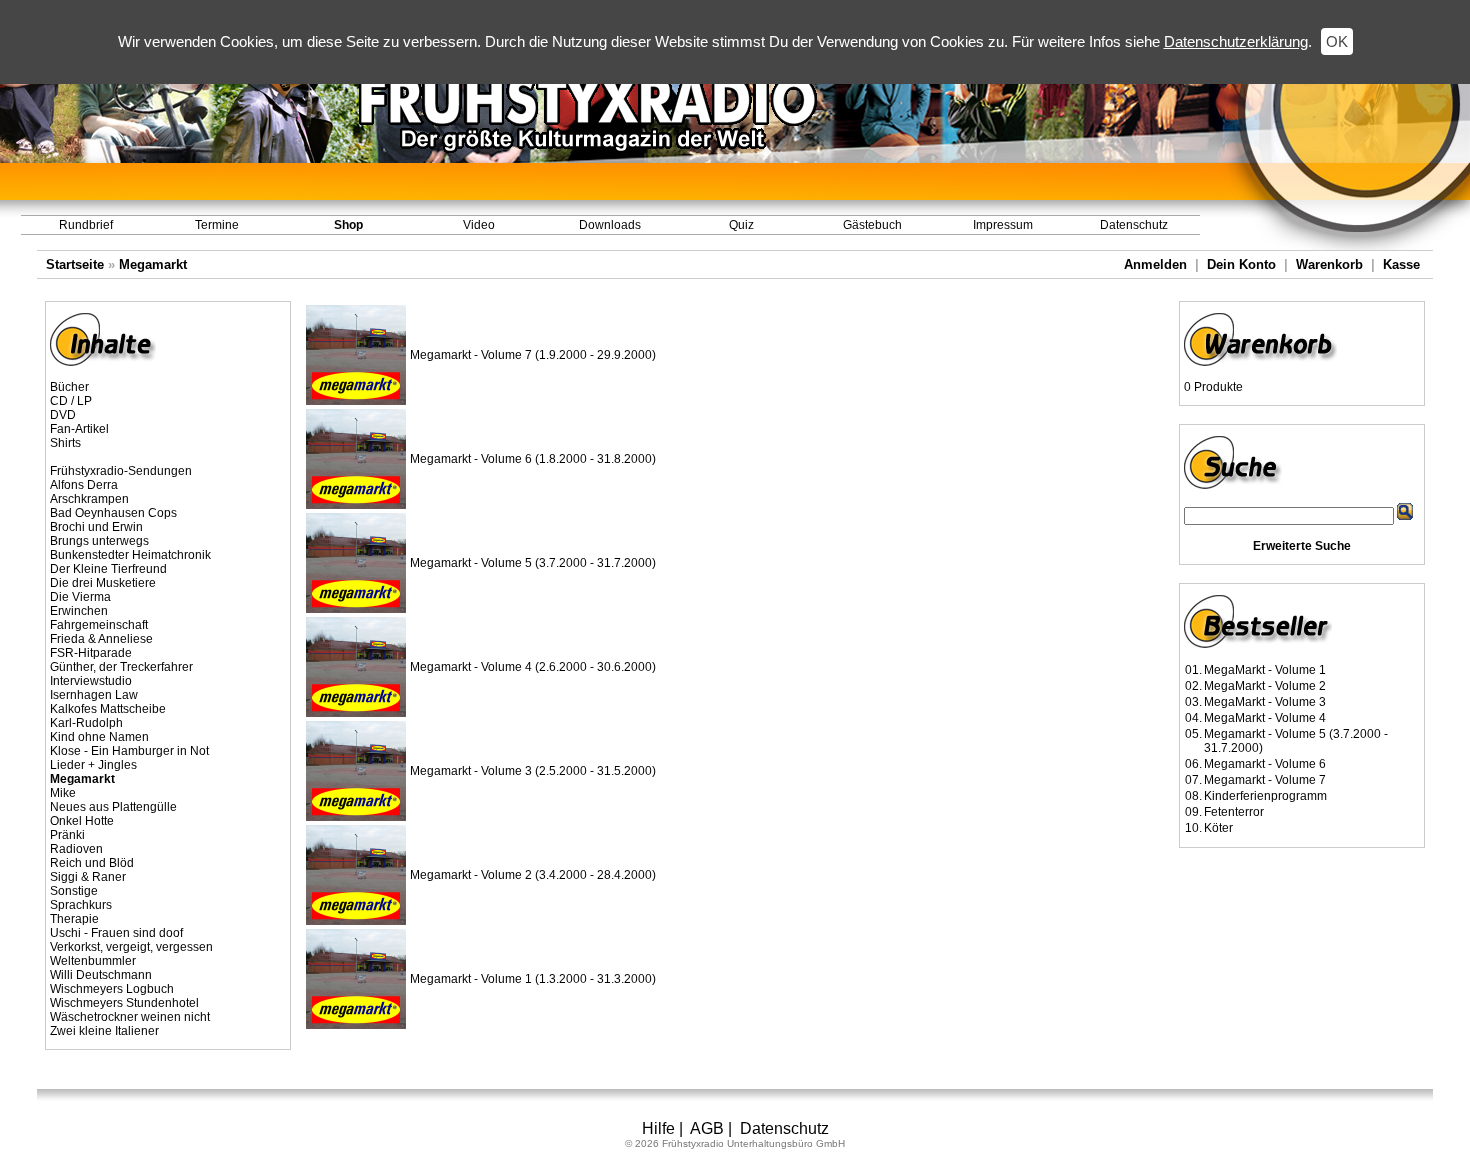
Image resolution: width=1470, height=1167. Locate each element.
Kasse (1401, 264)
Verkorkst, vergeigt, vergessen (131, 947)
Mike (63, 793)
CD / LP (71, 401)
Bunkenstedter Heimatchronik (130, 555)
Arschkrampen (89, 499)
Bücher (69, 387)
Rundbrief (86, 225)
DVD (63, 415)
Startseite (75, 264)
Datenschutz (1134, 225)
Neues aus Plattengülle (113, 807)
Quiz (741, 225)
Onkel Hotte (82, 821)
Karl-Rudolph (86, 723)
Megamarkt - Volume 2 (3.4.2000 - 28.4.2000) (533, 875)
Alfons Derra (84, 485)
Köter (1218, 828)
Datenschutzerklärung (1236, 41)
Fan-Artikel (79, 429)
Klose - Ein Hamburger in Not (129, 751)
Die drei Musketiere (103, 583)
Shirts (65, 443)
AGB (707, 1128)
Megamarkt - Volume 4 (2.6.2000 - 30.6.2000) (533, 667)
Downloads (610, 225)
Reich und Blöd (92, 863)
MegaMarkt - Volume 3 (1265, 702)
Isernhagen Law (94, 695)
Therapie (74, 919)
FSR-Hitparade (91, 653)
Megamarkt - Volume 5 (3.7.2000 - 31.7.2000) (533, 563)
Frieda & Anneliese (101, 639)
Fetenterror (1234, 812)
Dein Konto (1241, 264)
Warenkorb (1329, 264)
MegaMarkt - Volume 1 (1265, 670)
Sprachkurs (81, 905)
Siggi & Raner (88, 877)
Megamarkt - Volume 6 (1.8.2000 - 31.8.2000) (533, 459)
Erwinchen (79, 611)
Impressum (1003, 225)
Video (479, 225)
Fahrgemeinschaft (99, 625)
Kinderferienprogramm (1265, 796)
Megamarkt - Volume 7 (1265, 780)
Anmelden (1155, 264)
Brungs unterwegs (99, 541)
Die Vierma (80, 597)
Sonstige (74, 891)
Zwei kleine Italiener (104, 1031)
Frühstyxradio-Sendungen (121, 471)
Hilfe (658, 1128)
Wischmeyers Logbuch (112, 989)
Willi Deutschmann (101, 975)
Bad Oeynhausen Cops (113, 513)
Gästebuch (872, 225)
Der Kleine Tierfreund (108, 569)
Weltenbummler (93, 961)
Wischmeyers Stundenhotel (124, 1003)
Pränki (67, 835)
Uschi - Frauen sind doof (116, 933)
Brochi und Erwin (96, 527)
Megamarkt (153, 264)
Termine (217, 225)
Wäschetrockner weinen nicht (130, 1017)
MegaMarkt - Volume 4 (1265, 718)
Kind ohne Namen (99, 737)
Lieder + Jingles (93, 765)
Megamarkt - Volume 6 (1265, 764)
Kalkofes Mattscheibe (108, 709)
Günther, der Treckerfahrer (121, 667)
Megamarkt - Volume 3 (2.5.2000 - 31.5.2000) (533, 771)
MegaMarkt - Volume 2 (1265, 686)
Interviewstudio (91, 681)
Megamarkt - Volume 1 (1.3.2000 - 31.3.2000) (533, 979)
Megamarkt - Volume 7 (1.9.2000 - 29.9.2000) (533, 355)
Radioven (76, 849)
